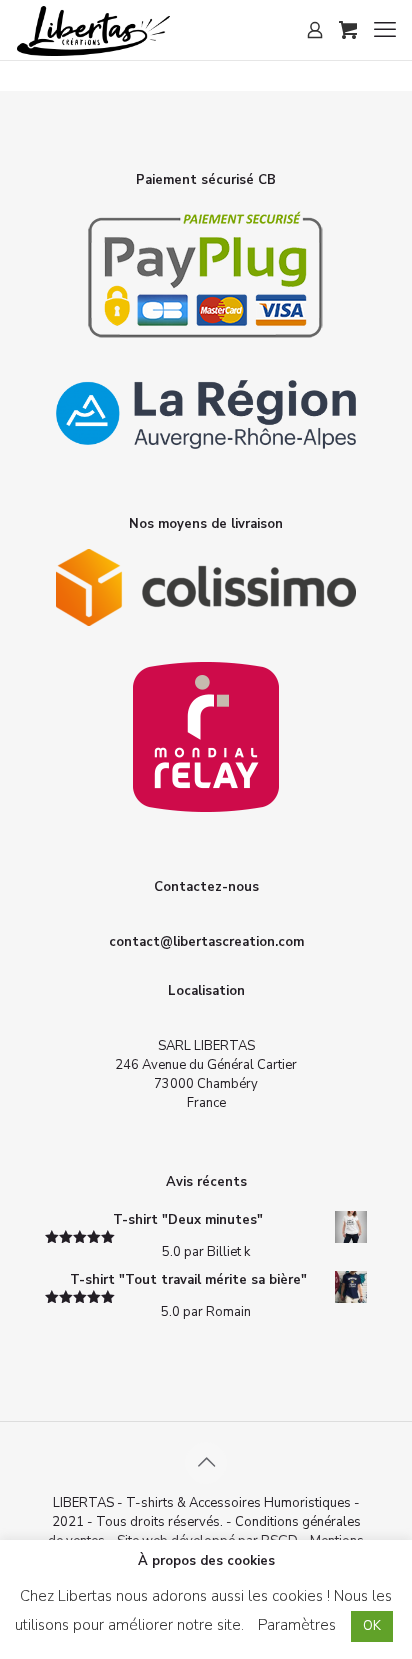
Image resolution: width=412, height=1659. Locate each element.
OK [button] (372, 1626)
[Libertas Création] (93, 30)
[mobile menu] (385, 30)
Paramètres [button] (297, 1625)
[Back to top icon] (206, 1463)
